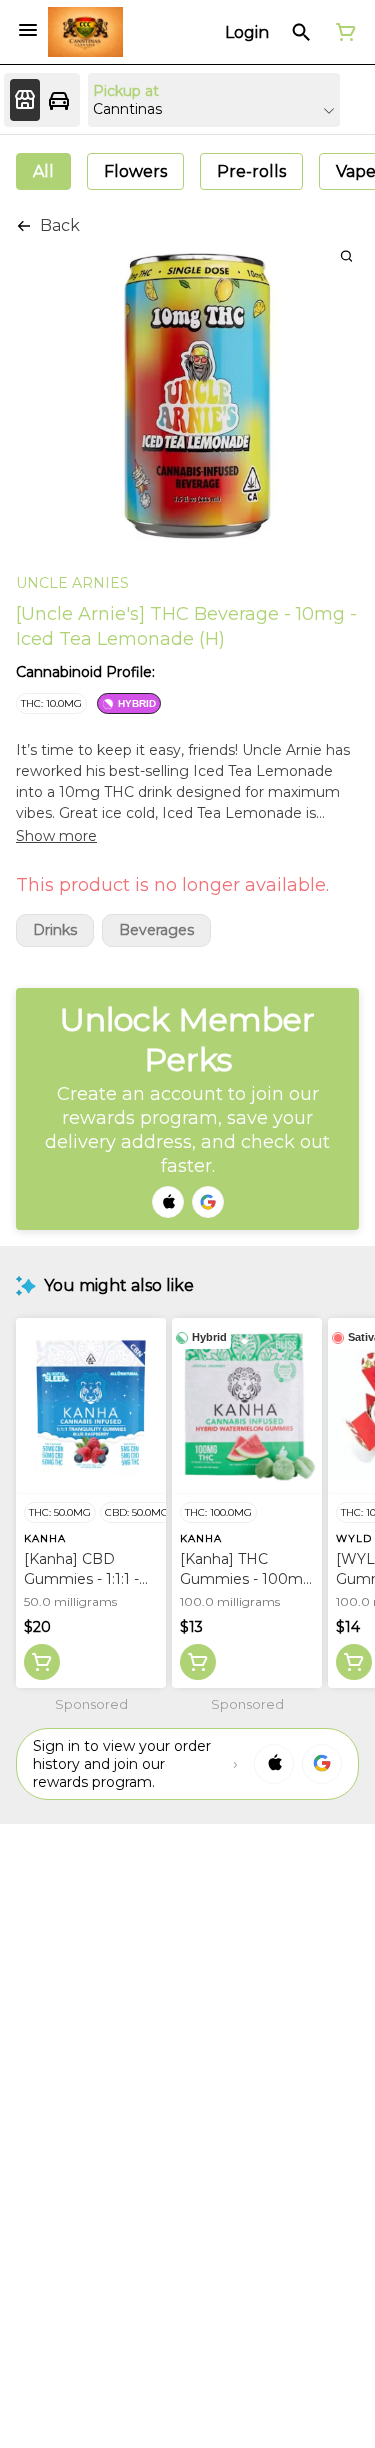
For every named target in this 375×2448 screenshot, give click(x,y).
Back (60, 225)
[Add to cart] (42, 1662)
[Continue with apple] (168, 1202)
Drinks (55, 930)
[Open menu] (28, 30)
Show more (56, 836)
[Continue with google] (208, 1202)
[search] (346, 255)
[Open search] (301, 32)
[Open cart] (342, 32)
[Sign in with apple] (274, 1764)
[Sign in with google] (322, 1764)
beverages (156, 930)
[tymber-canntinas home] (85, 32)
